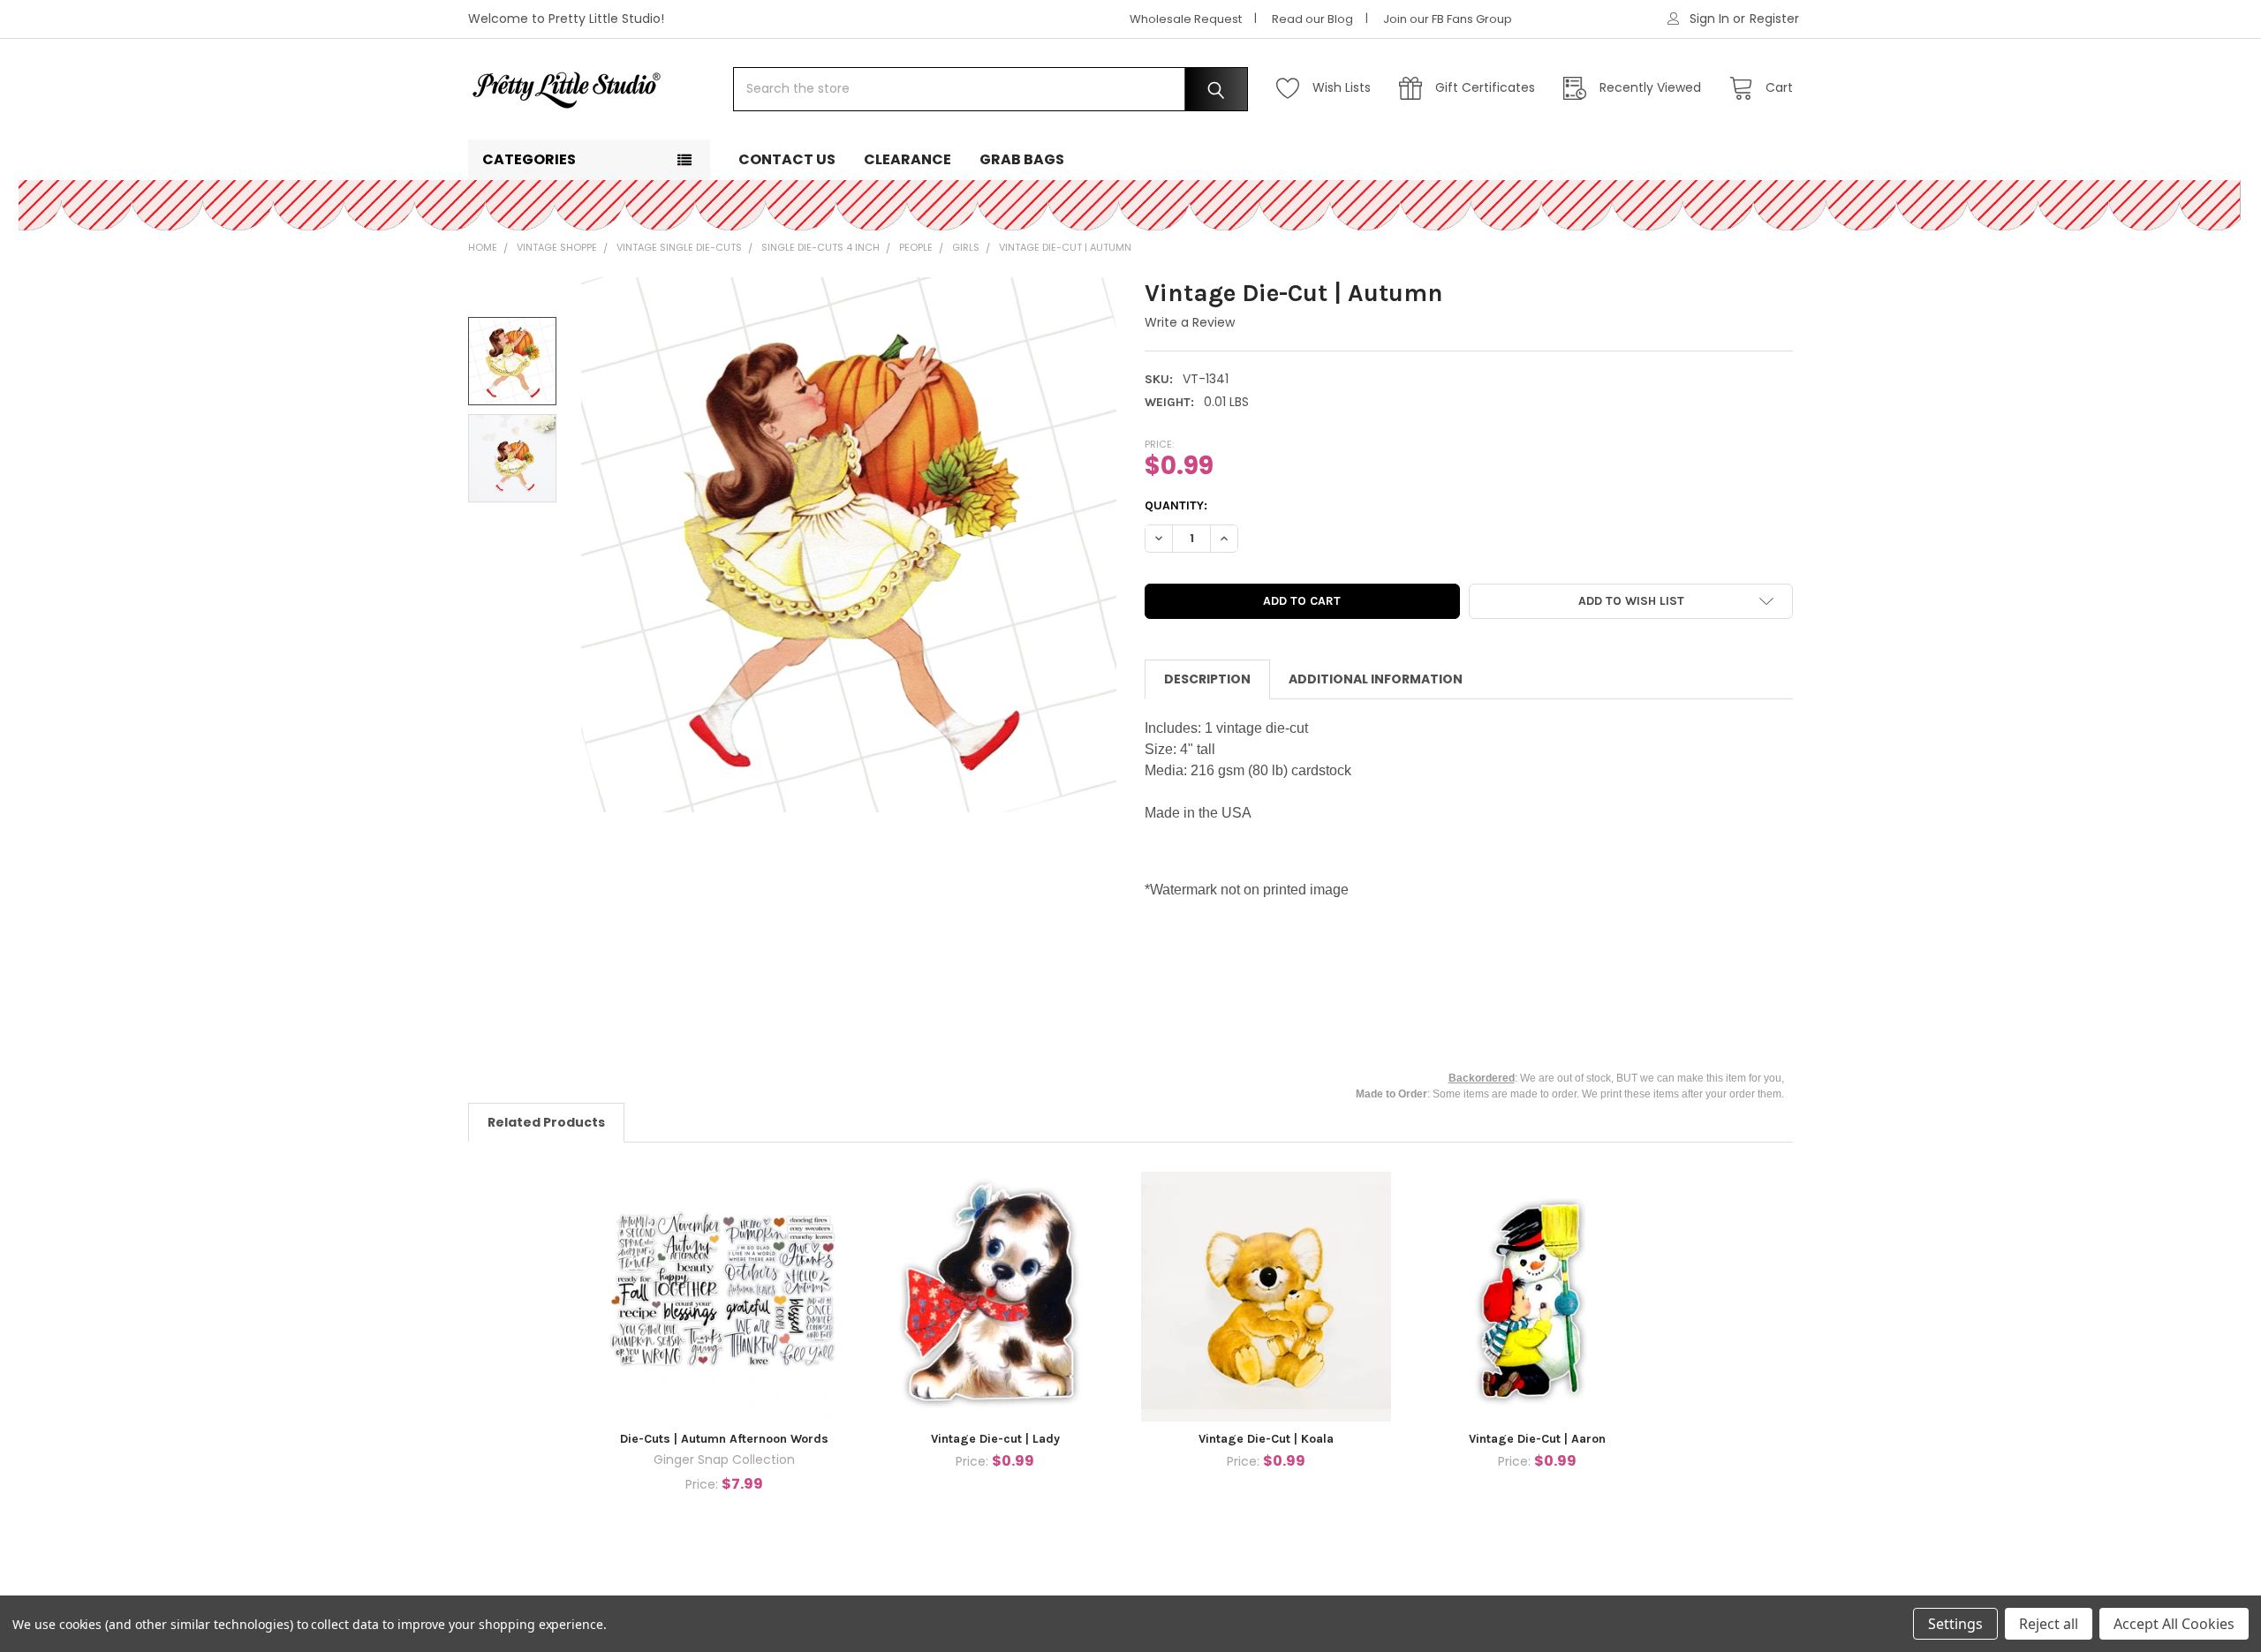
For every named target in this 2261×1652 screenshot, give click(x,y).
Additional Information (1376, 679)
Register (1774, 19)
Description (1207, 679)
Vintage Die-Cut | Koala (1266, 1439)
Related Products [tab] (546, 1122)
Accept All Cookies (2174, 1624)
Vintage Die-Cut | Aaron (1537, 1439)
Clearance (907, 159)
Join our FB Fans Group (1448, 19)
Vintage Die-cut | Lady (995, 1439)
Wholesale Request (1186, 19)
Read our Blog (1312, 19)
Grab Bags (1022, 159)
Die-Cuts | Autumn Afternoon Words (724, 1439)
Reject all (2049, 1624)
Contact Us (787, 159)
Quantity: (1176, 505)
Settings (1955, 1624)
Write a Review (1190, 322)
